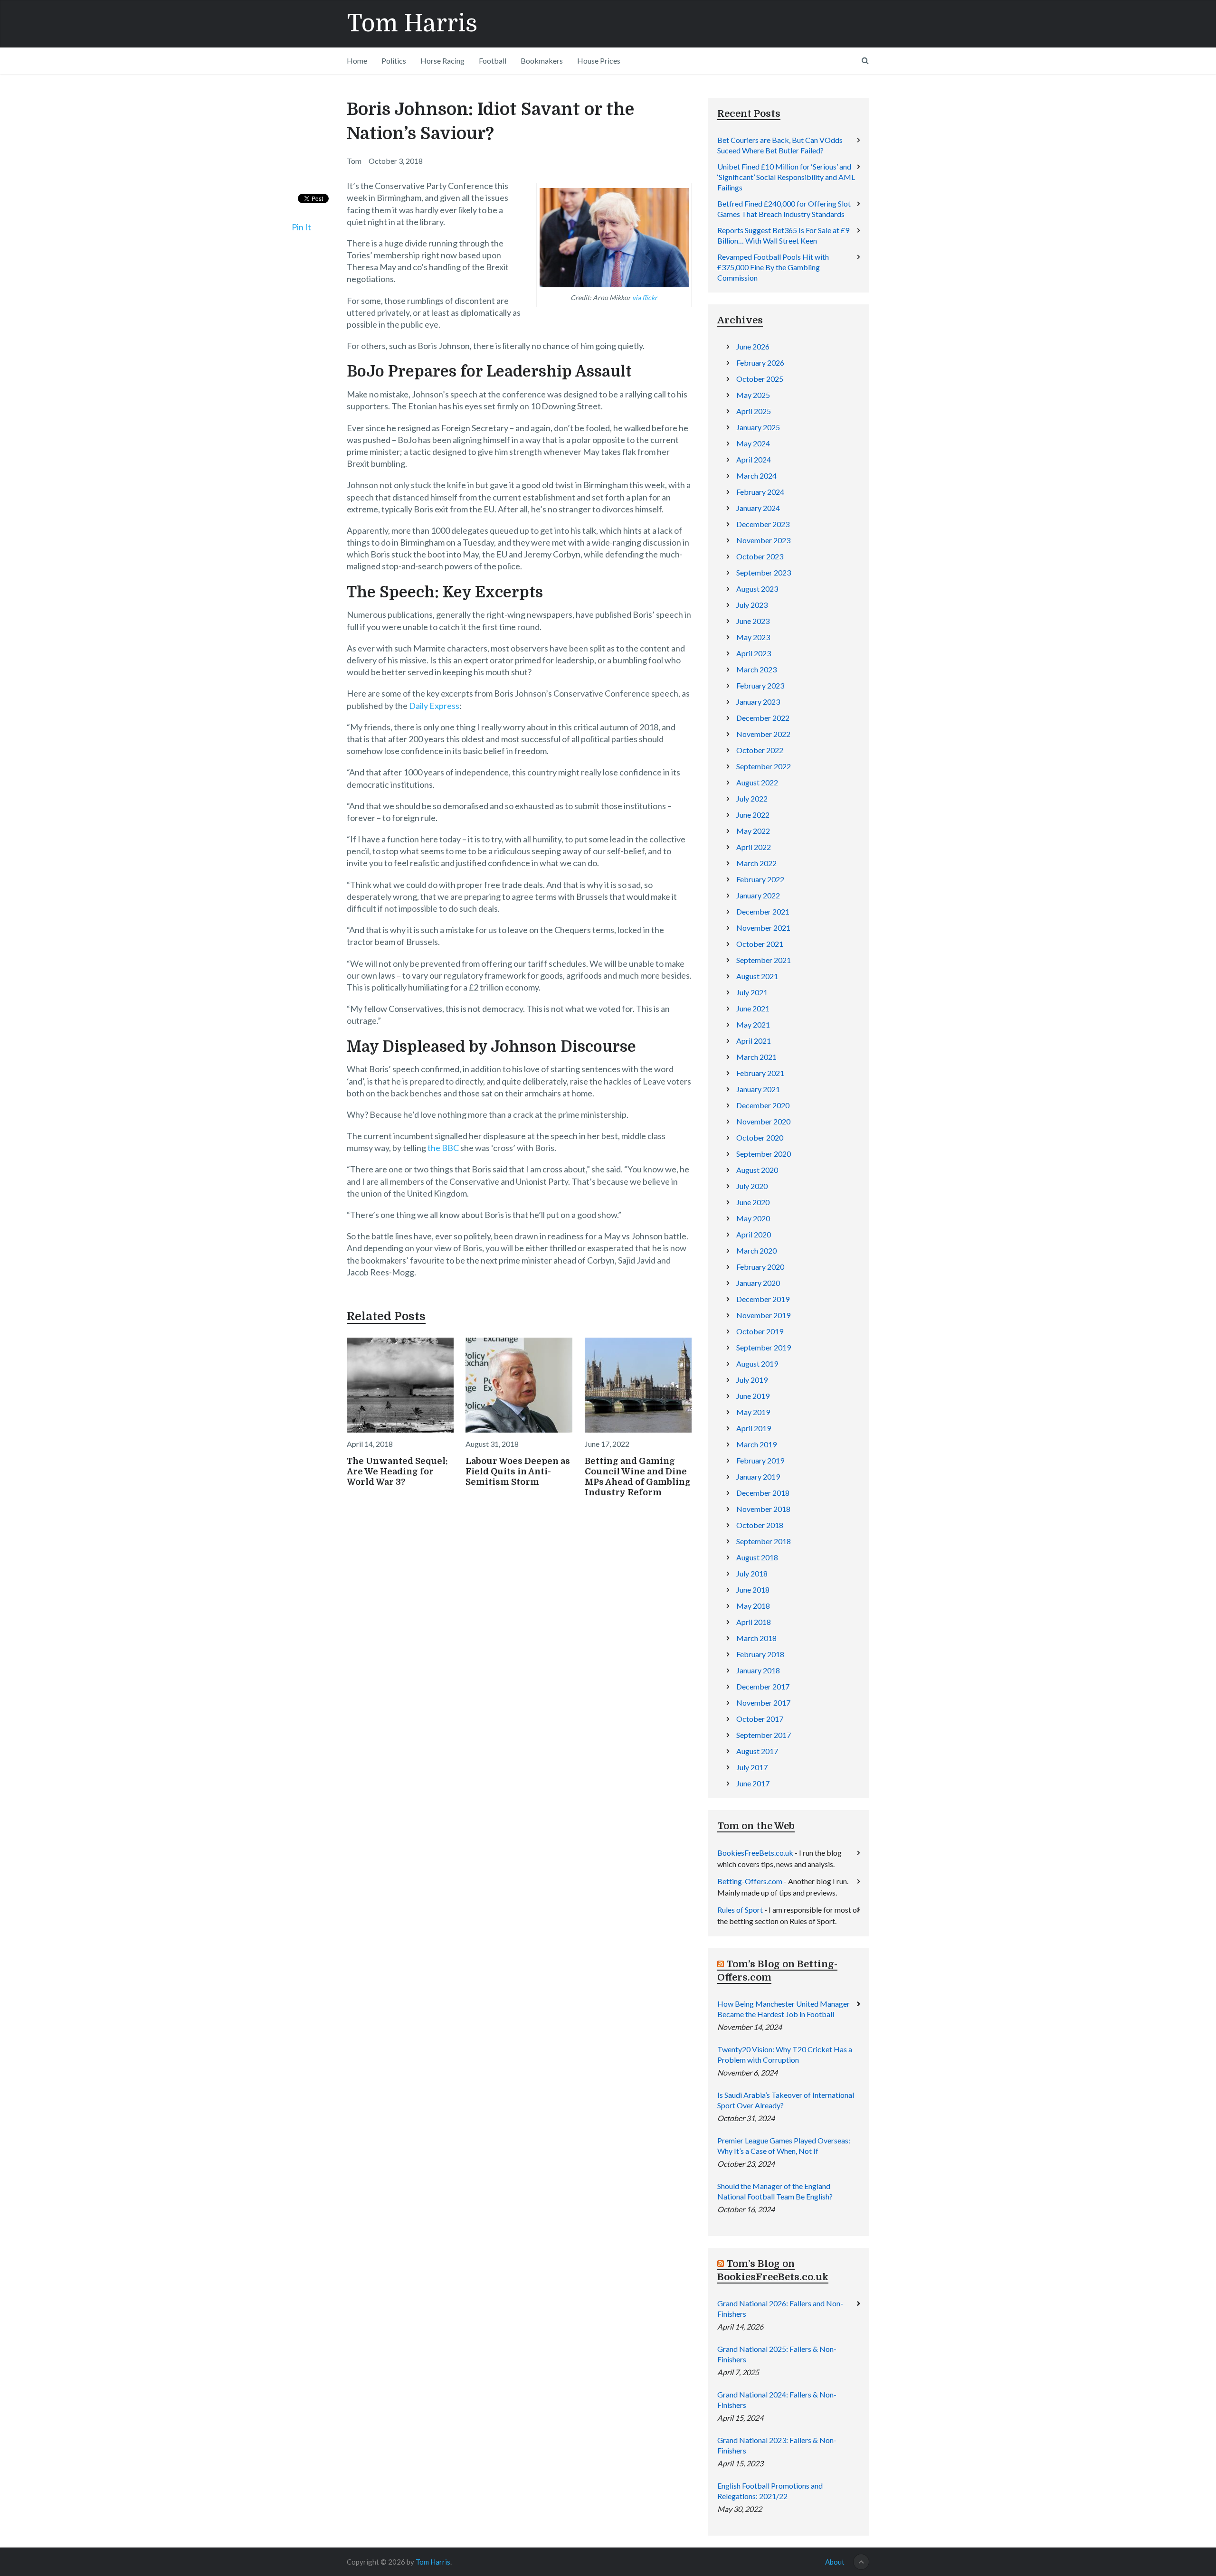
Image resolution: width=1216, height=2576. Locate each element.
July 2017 (752, 1767)
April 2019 (754, 1428)
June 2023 (753, 621)
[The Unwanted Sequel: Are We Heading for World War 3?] (400, 1385)
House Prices (599, 61)
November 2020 (763, 1121)
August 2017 (757, 1751)
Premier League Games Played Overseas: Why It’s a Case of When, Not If (784, 2146)
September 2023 (764, 572)
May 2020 (753, 1218)
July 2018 (752, 1573)
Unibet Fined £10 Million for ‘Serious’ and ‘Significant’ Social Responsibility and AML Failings (786, 177)
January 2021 (758, 1089)
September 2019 (764, 1347)
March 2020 (756, 1250)
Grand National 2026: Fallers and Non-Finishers (780, 2308)
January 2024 (758, 508)
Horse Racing (442, 61)
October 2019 (760, 1331)
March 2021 (756, 1057)
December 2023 (763, 524)
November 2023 (763, 540)
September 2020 (764, 1154)
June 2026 (753, 346)
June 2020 (753, 1202)
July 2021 (752, 992)
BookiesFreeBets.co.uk (755, 1853)
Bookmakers (542, 61)
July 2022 (752, 798)
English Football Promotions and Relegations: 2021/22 (770, 2491)
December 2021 (763, 911)
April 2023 (754, 653)
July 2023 (752, 605)
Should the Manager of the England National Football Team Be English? (775, 2191)
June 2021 (753, 1008)
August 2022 (757, 782)
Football (493, 61)
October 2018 (760, 1525)
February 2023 (760, 685)
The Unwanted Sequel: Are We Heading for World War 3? (397, 1472)
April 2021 (754, 1041)
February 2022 (760, 879)
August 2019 (757, 1363)
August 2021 (757, 976)
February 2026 (760, 363)
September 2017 (764, 1735)
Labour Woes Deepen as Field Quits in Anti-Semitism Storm (518, 1472)
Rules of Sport (740, 1910)
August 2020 (757, 1170)
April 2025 (754, 411)
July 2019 (752, 1380)
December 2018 (763, 1493)
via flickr (645, 297)
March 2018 (756, 1638)
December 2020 (763, 1105)
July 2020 (752, 1186)
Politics (394, 61)
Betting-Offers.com (750, 1881)
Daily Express (434, 706)
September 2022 (764, 766)
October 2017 (760, 1719)
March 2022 (756, 863)
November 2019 (763, 1315)
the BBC (443, 1148)
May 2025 (753, 395)
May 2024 (753, 443)
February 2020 (760, 1267)
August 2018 (757, 1557)
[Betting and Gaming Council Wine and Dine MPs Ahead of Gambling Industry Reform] (638, 1385)
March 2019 (756, 1444)
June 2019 (753, 1396)
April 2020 (754, 1234)
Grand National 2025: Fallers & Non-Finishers (777, 2354)
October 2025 (760, 379)
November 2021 (763, 928)
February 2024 (760, 492)
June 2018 (753, 1590)
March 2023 (756, 669)
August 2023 (757, 589)
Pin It (301, 227)
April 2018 (754, 1622)
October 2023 (760, 556)
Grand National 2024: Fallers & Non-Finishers (777, 2400)
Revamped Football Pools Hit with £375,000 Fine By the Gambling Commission (773, 267)
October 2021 (760, 944)
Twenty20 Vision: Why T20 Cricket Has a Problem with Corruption (785, 2054)
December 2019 (763, 1299)
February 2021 (760, 1073)
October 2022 (760, 750)
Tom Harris (412, 24)
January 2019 (758, 1477)
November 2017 (763, 1703)
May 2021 (753, 1024)
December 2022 (763, 718)
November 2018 (763, 1509)
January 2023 (758, 702)
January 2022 (758, 895)
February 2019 (760, 1460)
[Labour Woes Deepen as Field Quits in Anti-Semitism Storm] (519, 1385)
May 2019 (753, 1412)
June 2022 (753, 815)
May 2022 (753, 831)
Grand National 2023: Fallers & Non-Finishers (777, 2445)
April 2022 (754, 847)
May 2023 (753, 637)
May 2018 (753, 1606)
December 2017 (763, 1686)
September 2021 (764, 960)
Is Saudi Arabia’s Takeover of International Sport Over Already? (786, 2100)
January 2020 (758, 1283)
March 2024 (756, 476)
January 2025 (758, 427)
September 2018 (764, 1541)
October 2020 (760, 1137)
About (835, 2562)
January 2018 (758, 1670)
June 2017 (753, 1783)
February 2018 (760, 1654)
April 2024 (754, 459)
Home (357, 61)
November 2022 (763, 734)
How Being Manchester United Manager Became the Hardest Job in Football (784, 2009)
